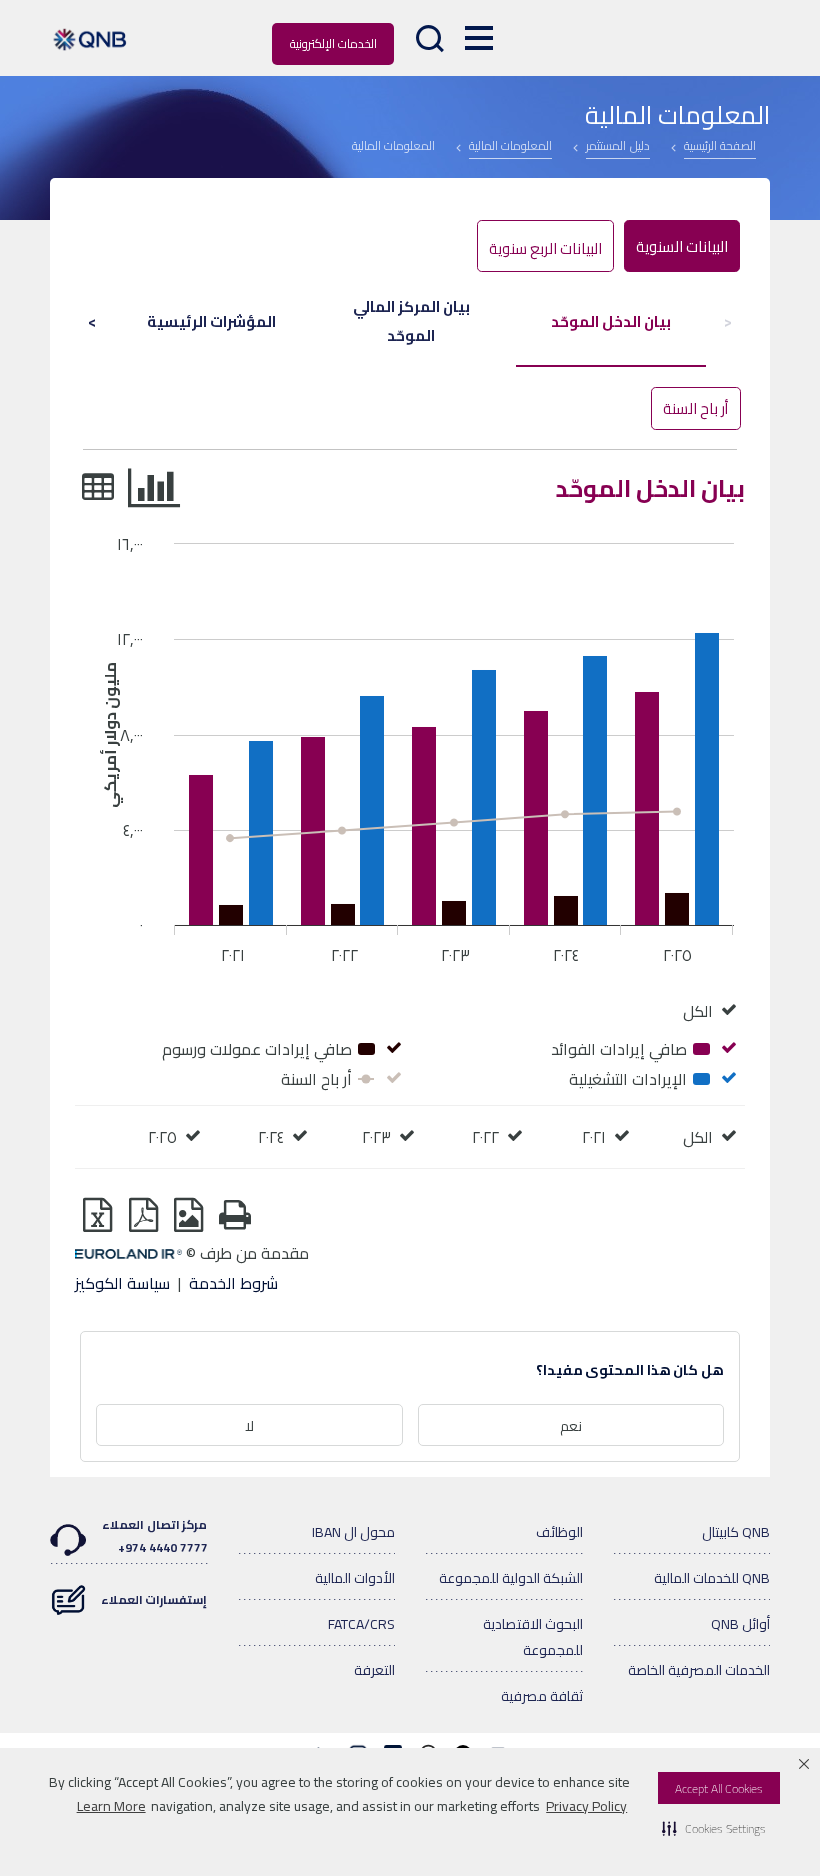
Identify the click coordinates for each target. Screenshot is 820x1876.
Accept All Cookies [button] (719, 1788)
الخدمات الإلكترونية (333, 43)
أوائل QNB (740, 1624)
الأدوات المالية (355, 1578)
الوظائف (559, 1532)
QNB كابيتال (736, 1532)
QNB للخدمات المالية (712, 1578)
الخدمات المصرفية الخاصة (699, 1670)
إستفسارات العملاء (154, 1599)
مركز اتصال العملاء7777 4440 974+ (154, 1536)
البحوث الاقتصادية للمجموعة (533, 1637)
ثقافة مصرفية (542, 1696)
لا (249, 1426)
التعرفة (374, 1670)
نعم (571, 1426)
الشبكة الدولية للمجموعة (511, 1578)
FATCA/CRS (361, 1624)
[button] (714, 1828)
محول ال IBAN (353, 1532)
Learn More (111, 1806)
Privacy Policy (586, 1806)
